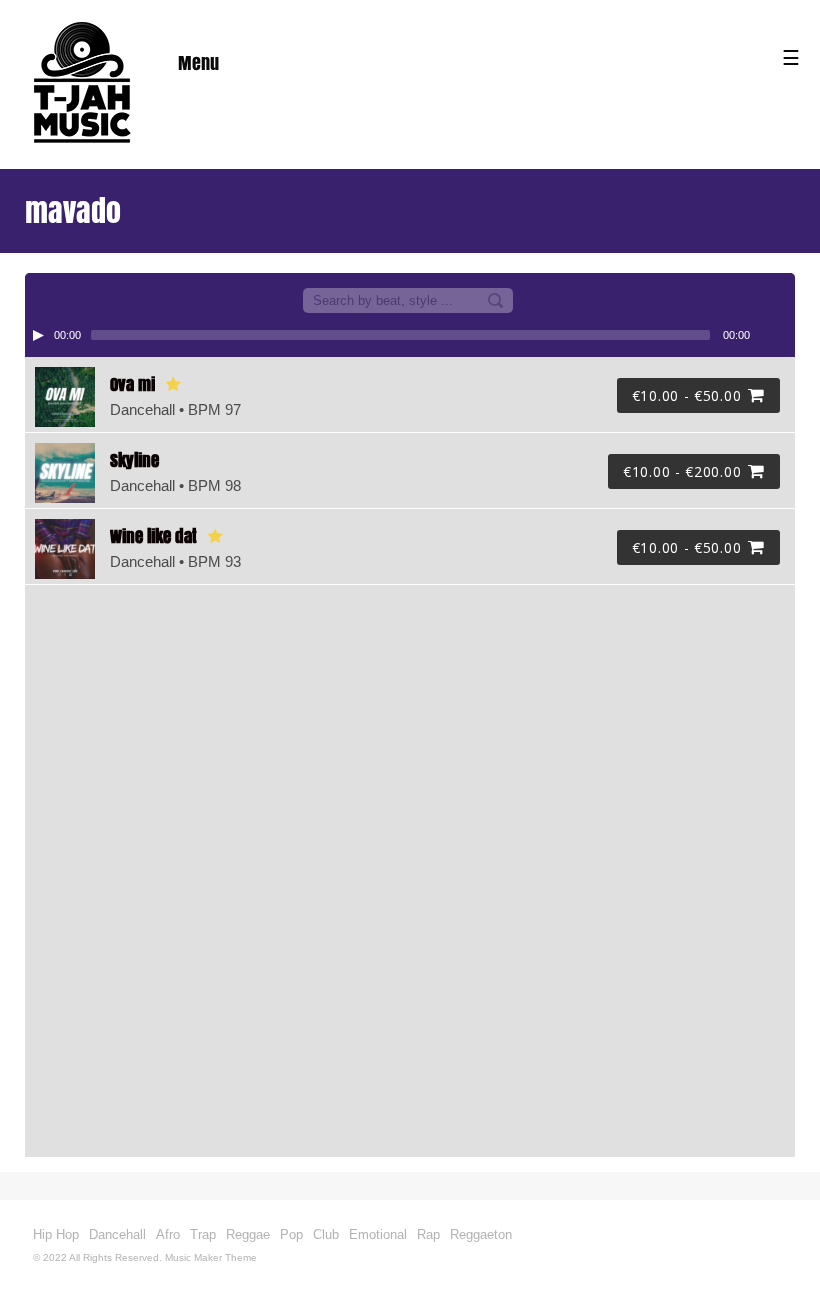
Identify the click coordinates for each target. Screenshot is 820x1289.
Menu (198, 63)
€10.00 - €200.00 (682, 471)
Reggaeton (481, 1234)
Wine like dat (153, 536)
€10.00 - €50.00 (687, 395)
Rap (428, 1234)
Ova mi (132, 384)
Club (326, 1234)
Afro (168, 1234)
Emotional (378, 1234)
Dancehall (117, 1234)
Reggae (248, 1234)
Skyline (134, 460)
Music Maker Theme (211, 1257)
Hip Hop (56, 1234)
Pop (291, 1234)
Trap (203, 1234)
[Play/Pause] (38, 335)
